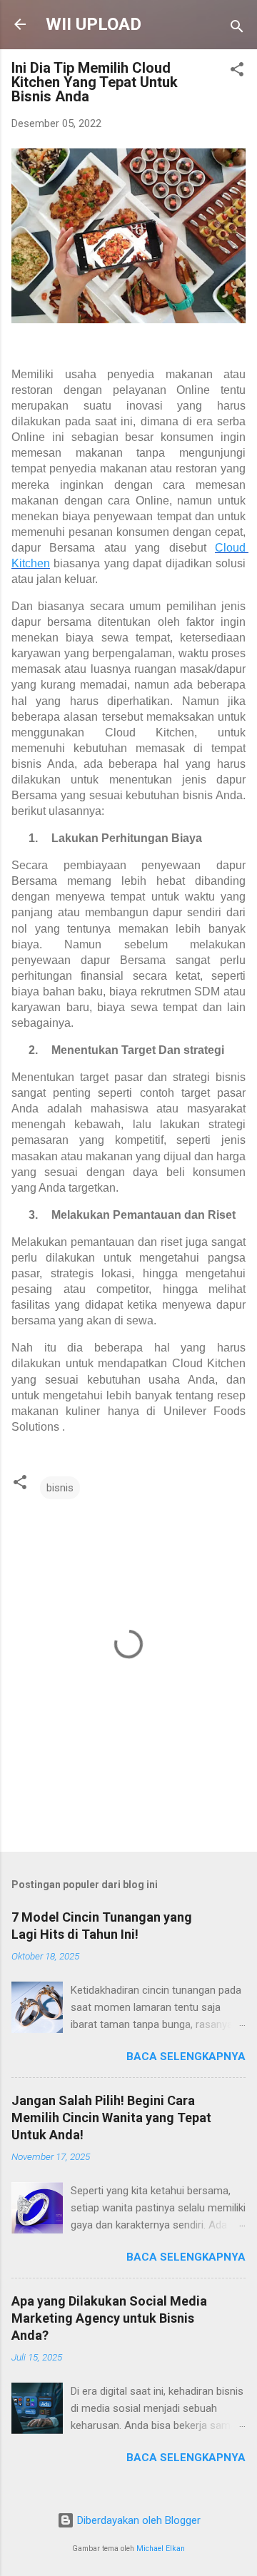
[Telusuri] (237, 29)
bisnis (60, 1488)
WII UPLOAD (94, 24)
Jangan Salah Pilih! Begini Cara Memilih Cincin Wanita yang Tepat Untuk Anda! (111, 2118)
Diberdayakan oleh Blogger (137, 2520)
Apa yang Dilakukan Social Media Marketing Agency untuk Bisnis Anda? (109, 2318)
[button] (237, 72)
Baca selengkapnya (186, 2057)
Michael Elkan (161, 2549)
